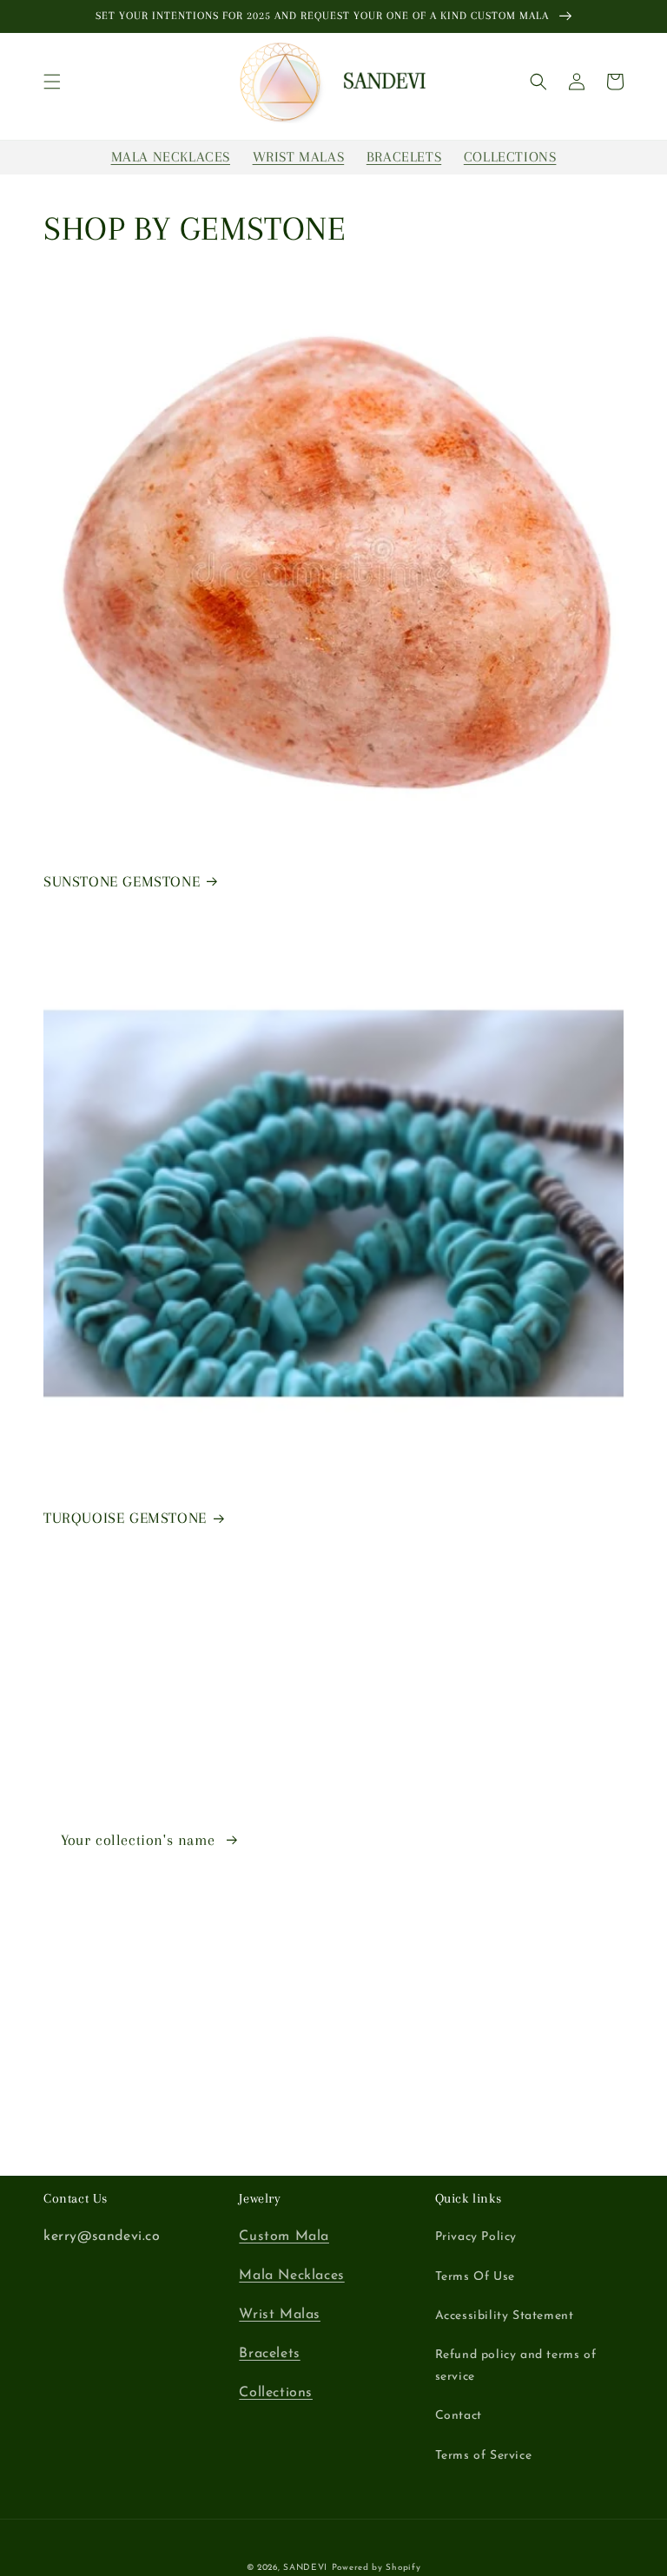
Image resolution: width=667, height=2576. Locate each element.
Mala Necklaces (291, 2276)
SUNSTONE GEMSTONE (122, 881)
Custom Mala (284, 2237)
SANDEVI (305, 2568)
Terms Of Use (475, 2277)
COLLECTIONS (510, 157)
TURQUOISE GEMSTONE (125, 1518)
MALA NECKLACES (171, 157)
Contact (459, 2416)
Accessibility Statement (505, 2316)
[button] (52, 82)
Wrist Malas (280, 2315)
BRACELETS (404, 157)
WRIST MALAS (299, 157)
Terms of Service (484, 2456)
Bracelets (269, 2354)
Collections (276, 2393)
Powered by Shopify (376, 2568)
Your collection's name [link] (140, 1840)
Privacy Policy (476, 2237)
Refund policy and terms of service (516, 2366)
